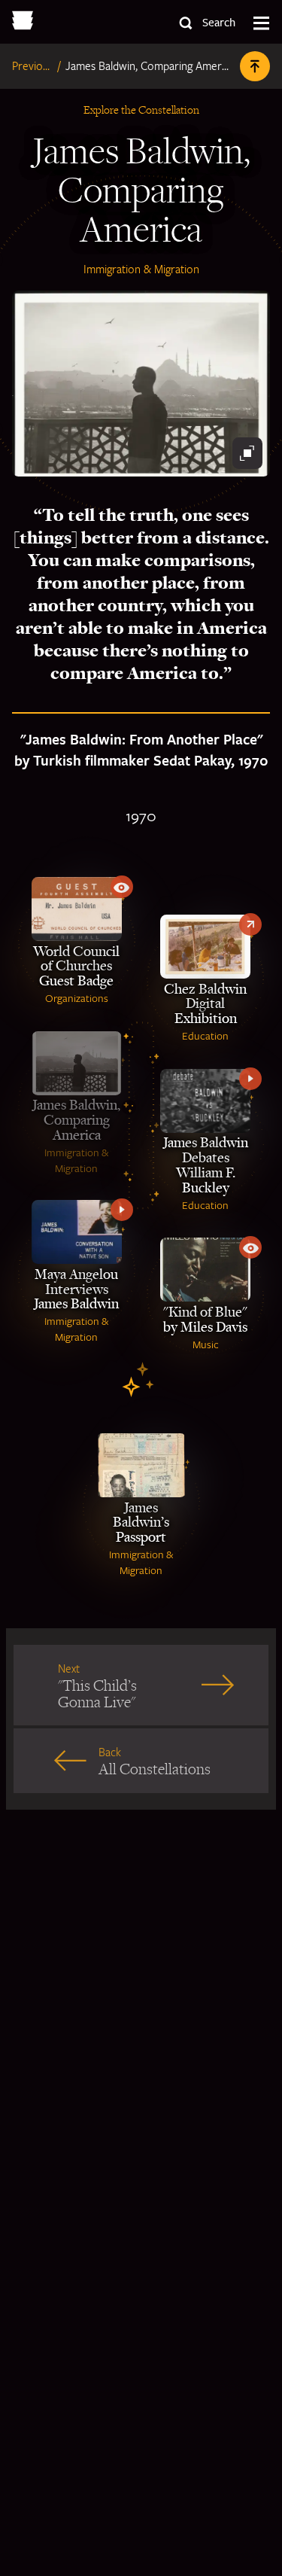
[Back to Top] (255, 66)
